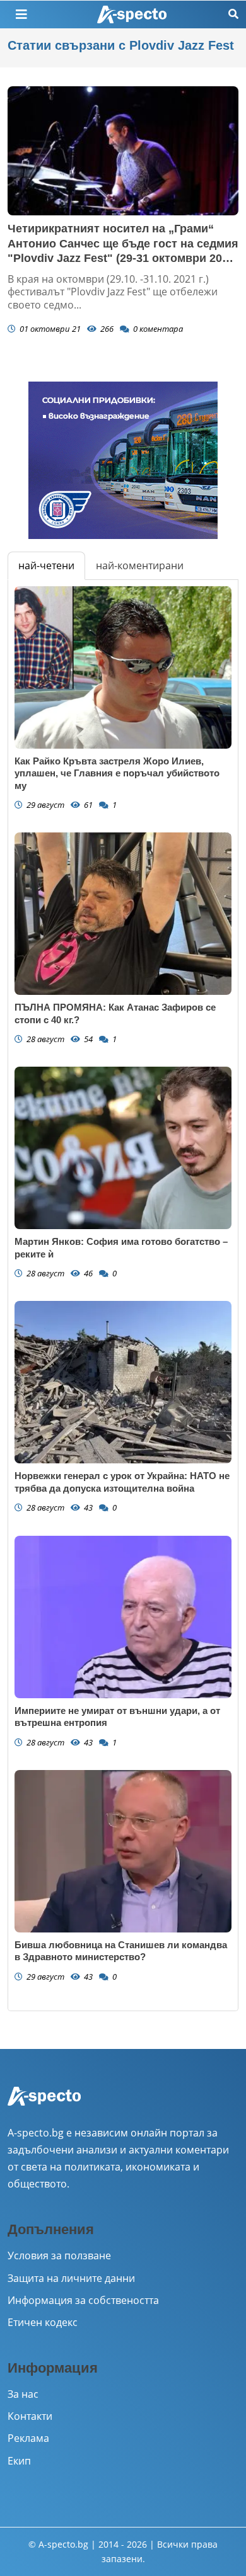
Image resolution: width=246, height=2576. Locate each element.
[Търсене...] (233, 14)
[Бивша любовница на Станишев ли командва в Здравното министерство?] (123, 1851)
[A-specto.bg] (132, 15)
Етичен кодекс (43, 2322)
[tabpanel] (123, 1295)
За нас (23, 2394)
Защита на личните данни (71, 2278)
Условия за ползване (59, 2255)
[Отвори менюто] (21, 14)
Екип (19, 2461)
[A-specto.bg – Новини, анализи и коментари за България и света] (44, 2104)
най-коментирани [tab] (140, 565)
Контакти (30, 2416)
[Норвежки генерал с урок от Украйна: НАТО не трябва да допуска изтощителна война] (123, 1382)
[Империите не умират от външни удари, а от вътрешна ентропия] (123, 1617)
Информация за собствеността (83, 2300)
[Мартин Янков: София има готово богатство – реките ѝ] (123, 1148)
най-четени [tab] (46, 565)
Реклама (28, 2438)
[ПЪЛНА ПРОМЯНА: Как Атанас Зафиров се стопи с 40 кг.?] (123, 914)
